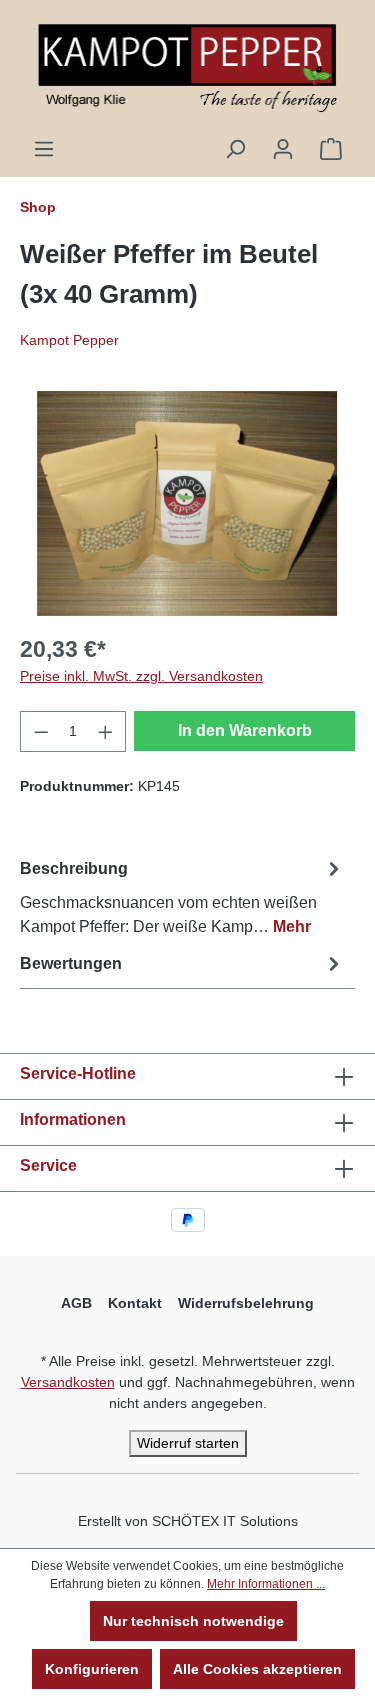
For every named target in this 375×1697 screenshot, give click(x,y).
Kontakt (135, 1303)
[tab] (182, 896)
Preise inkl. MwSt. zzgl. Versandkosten (141, 676)
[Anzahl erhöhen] (106, 731)
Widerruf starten (188, 1443)
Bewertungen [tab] (71, 963)
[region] (187, 503)
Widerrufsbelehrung (246, 1303)
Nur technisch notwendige (193, 1621)
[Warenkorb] (331, 149)
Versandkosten (68, 1382)
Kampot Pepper (69, 340)
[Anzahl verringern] (41, 731)
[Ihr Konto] (283, 149)
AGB (76, 1303)
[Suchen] (235, 149)
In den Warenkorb (245, 730)
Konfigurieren (92, 1669)
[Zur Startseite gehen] (187, 68)
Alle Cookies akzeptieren (257, 1669)
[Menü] (44, 149)
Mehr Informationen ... (266, 1584)
